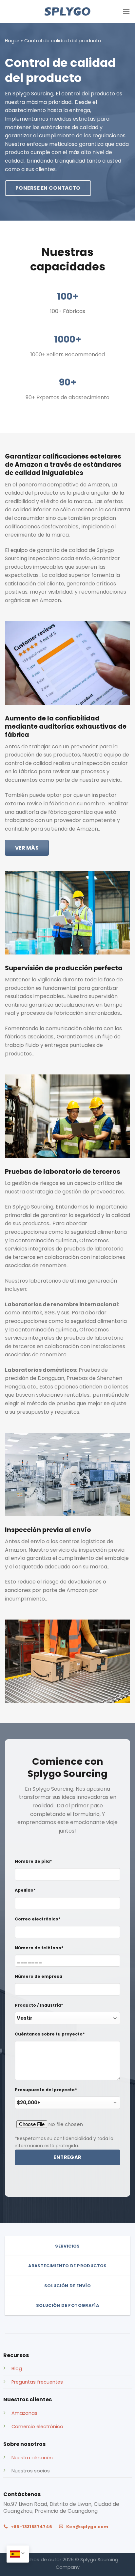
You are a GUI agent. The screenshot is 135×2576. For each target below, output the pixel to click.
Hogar (12, 41)
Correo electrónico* (38, 1919)
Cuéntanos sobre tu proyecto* (50, 2034)
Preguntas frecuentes (37, 2382)
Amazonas (24, 2413)
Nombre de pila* (33, 1861)
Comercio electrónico (37, 2427)
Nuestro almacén (32, 2458)
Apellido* (25, 1890)
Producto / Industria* (39, 2005)
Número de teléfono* (39, 1948)
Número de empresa (39, 1976)
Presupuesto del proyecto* (46, 2090)
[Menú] (126, 11)
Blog (17, 2369)
